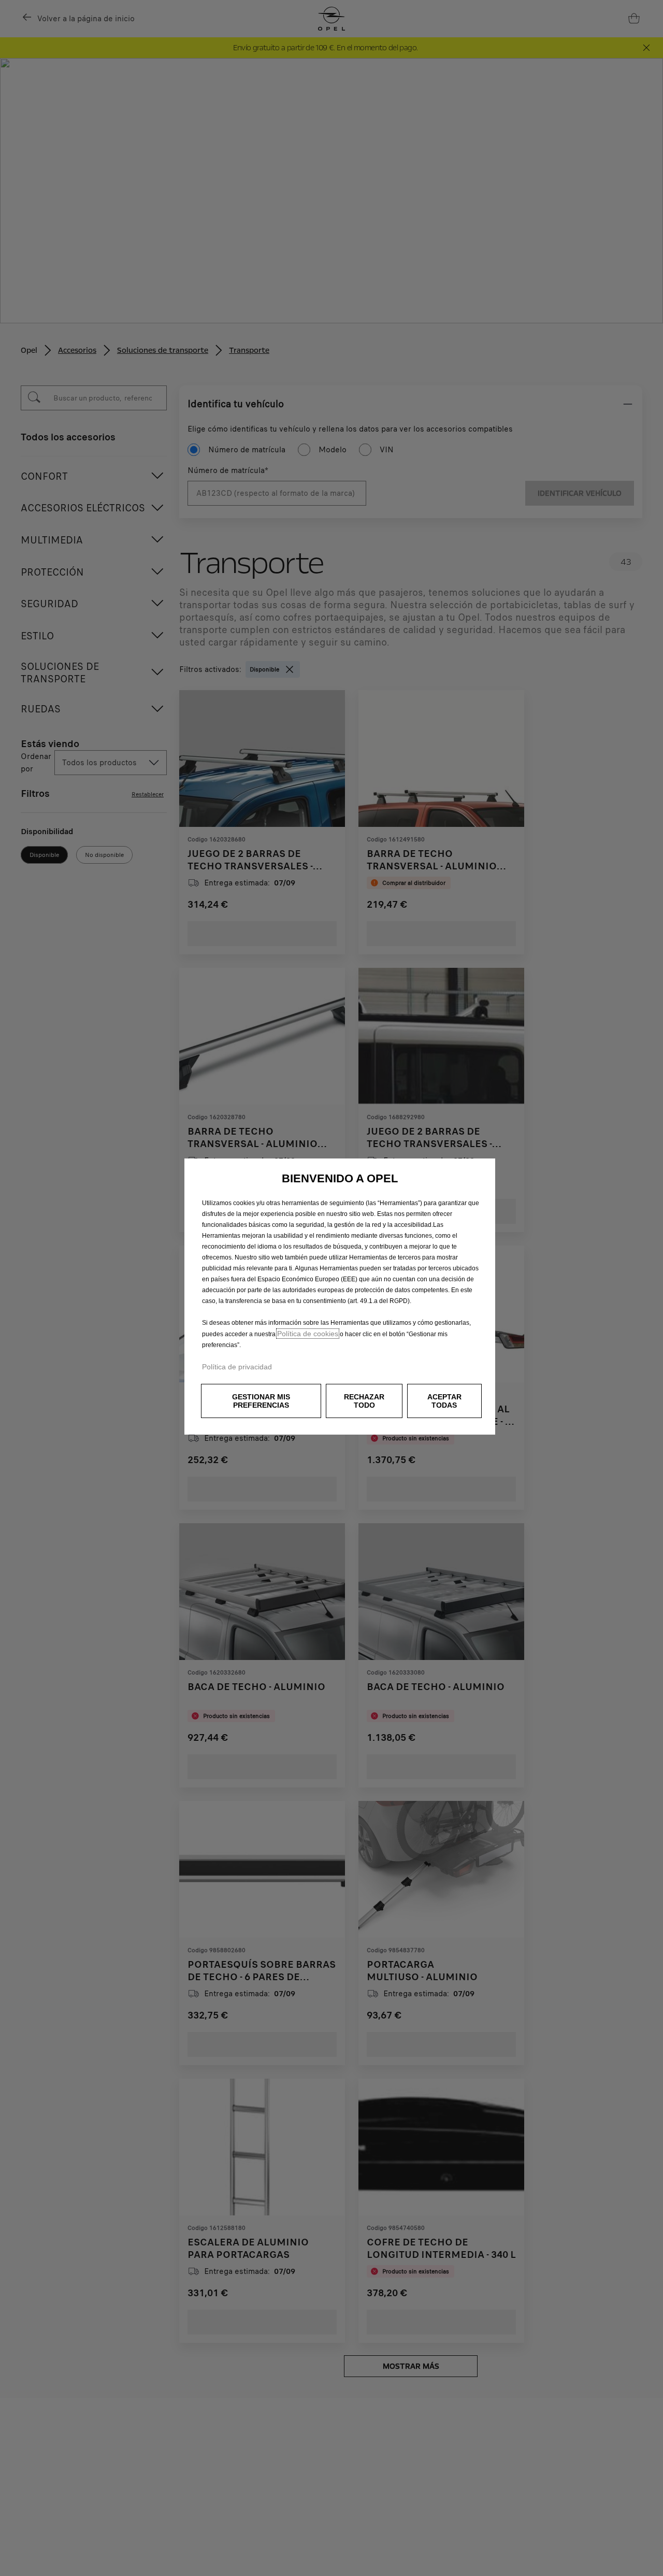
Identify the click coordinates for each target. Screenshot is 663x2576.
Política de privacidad (237, 1367)
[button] (261, 1401)
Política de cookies (308, 1334)
